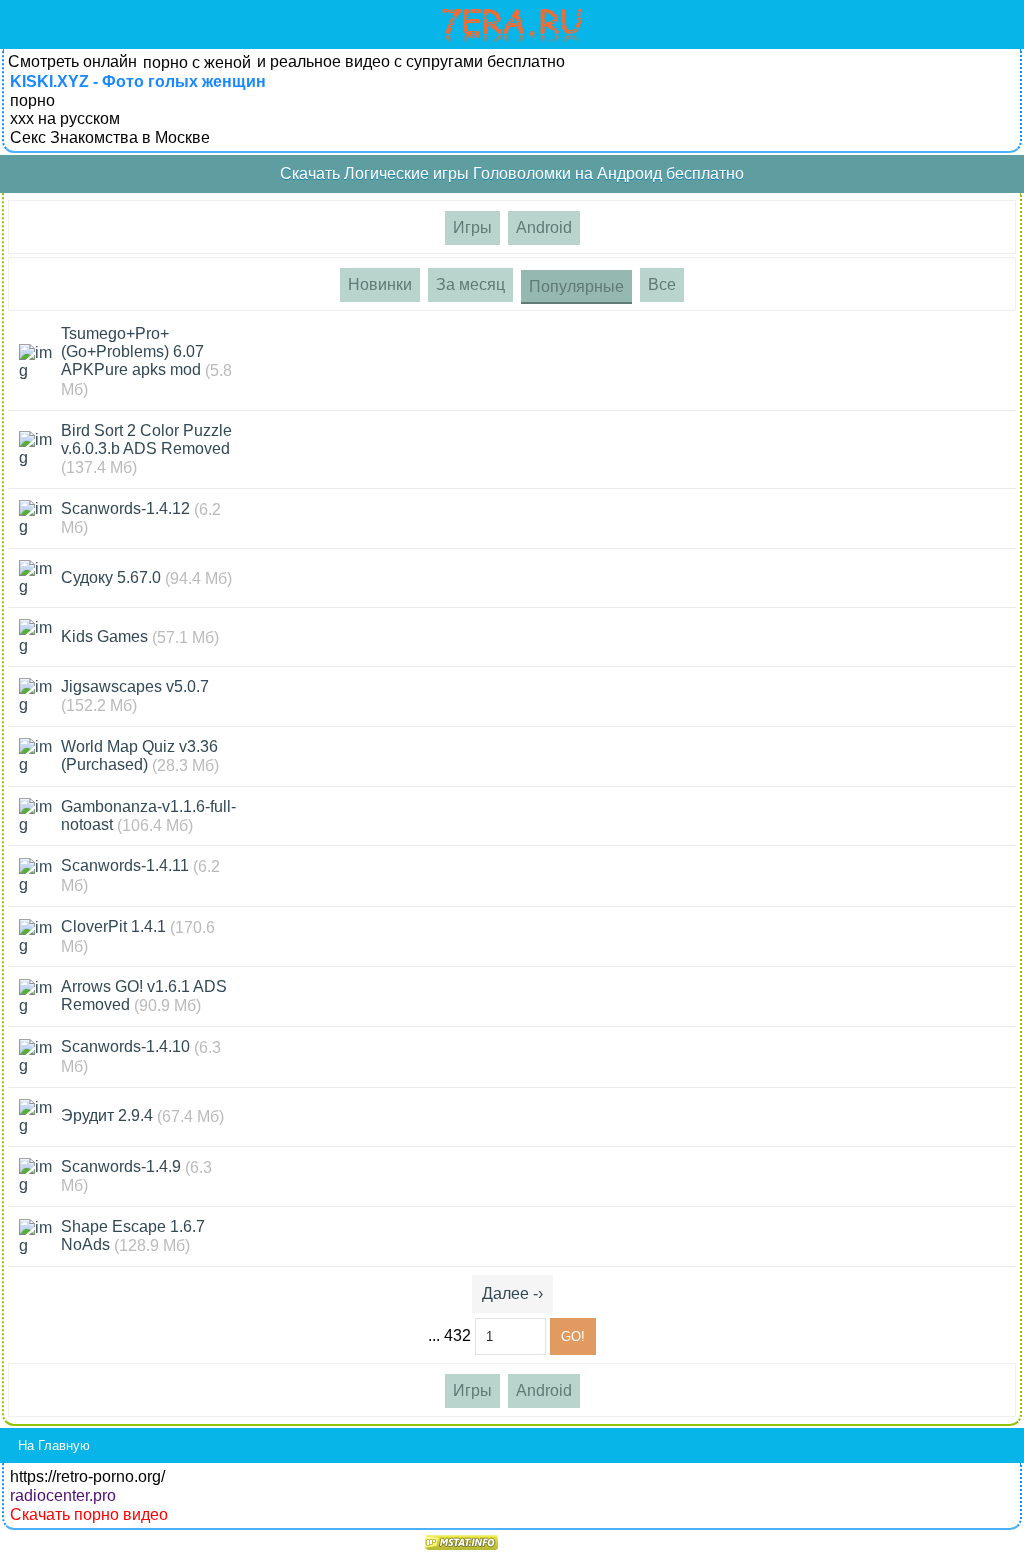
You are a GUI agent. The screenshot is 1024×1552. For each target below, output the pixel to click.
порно (32, 100)
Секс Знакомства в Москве (110, 137)
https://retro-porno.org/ (87, 1476)
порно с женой (197, 62)
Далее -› (512, 1293)
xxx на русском (65, 118)
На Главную (54, 1445)
